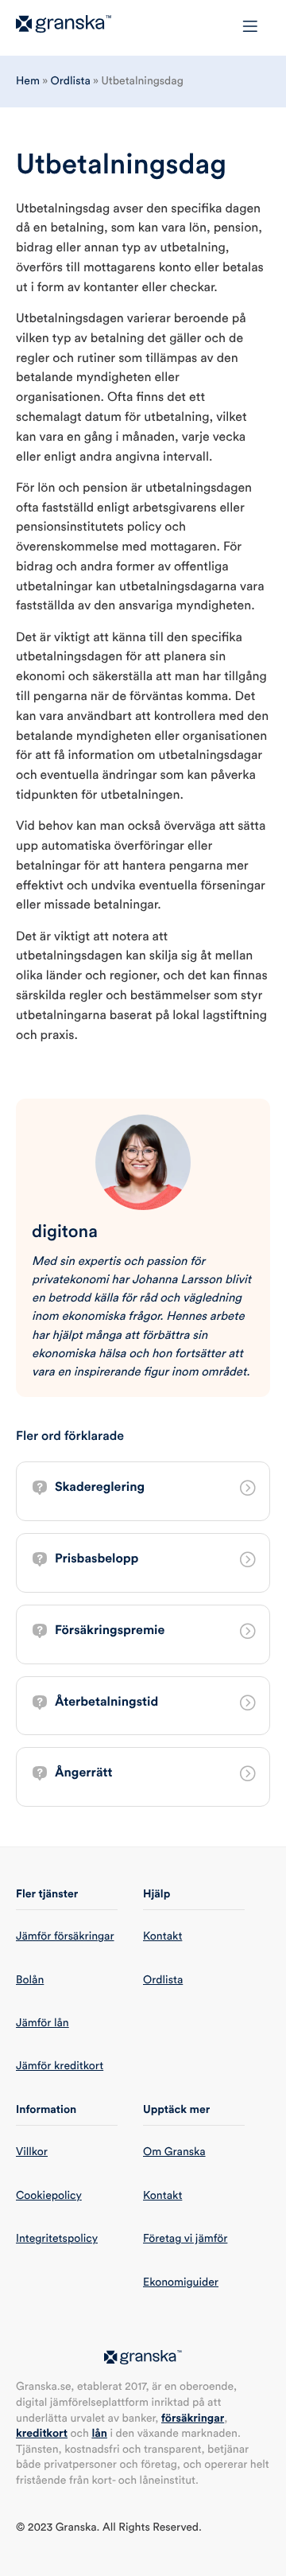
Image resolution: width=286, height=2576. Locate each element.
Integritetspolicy (57, 2239)
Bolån (30, 1980)
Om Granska (174, 2152)
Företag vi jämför (185, 2239)
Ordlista (71, 81)
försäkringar (193, 2418)
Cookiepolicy (49, 2196)
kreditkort (42, 2434)
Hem (28, 81)
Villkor (32, 2152)
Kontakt (162, 1936)
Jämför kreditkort (60, 2066)
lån (99, 2434)
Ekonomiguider (181, 2282)
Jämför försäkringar (65, 1936)
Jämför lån (43, 2023)
